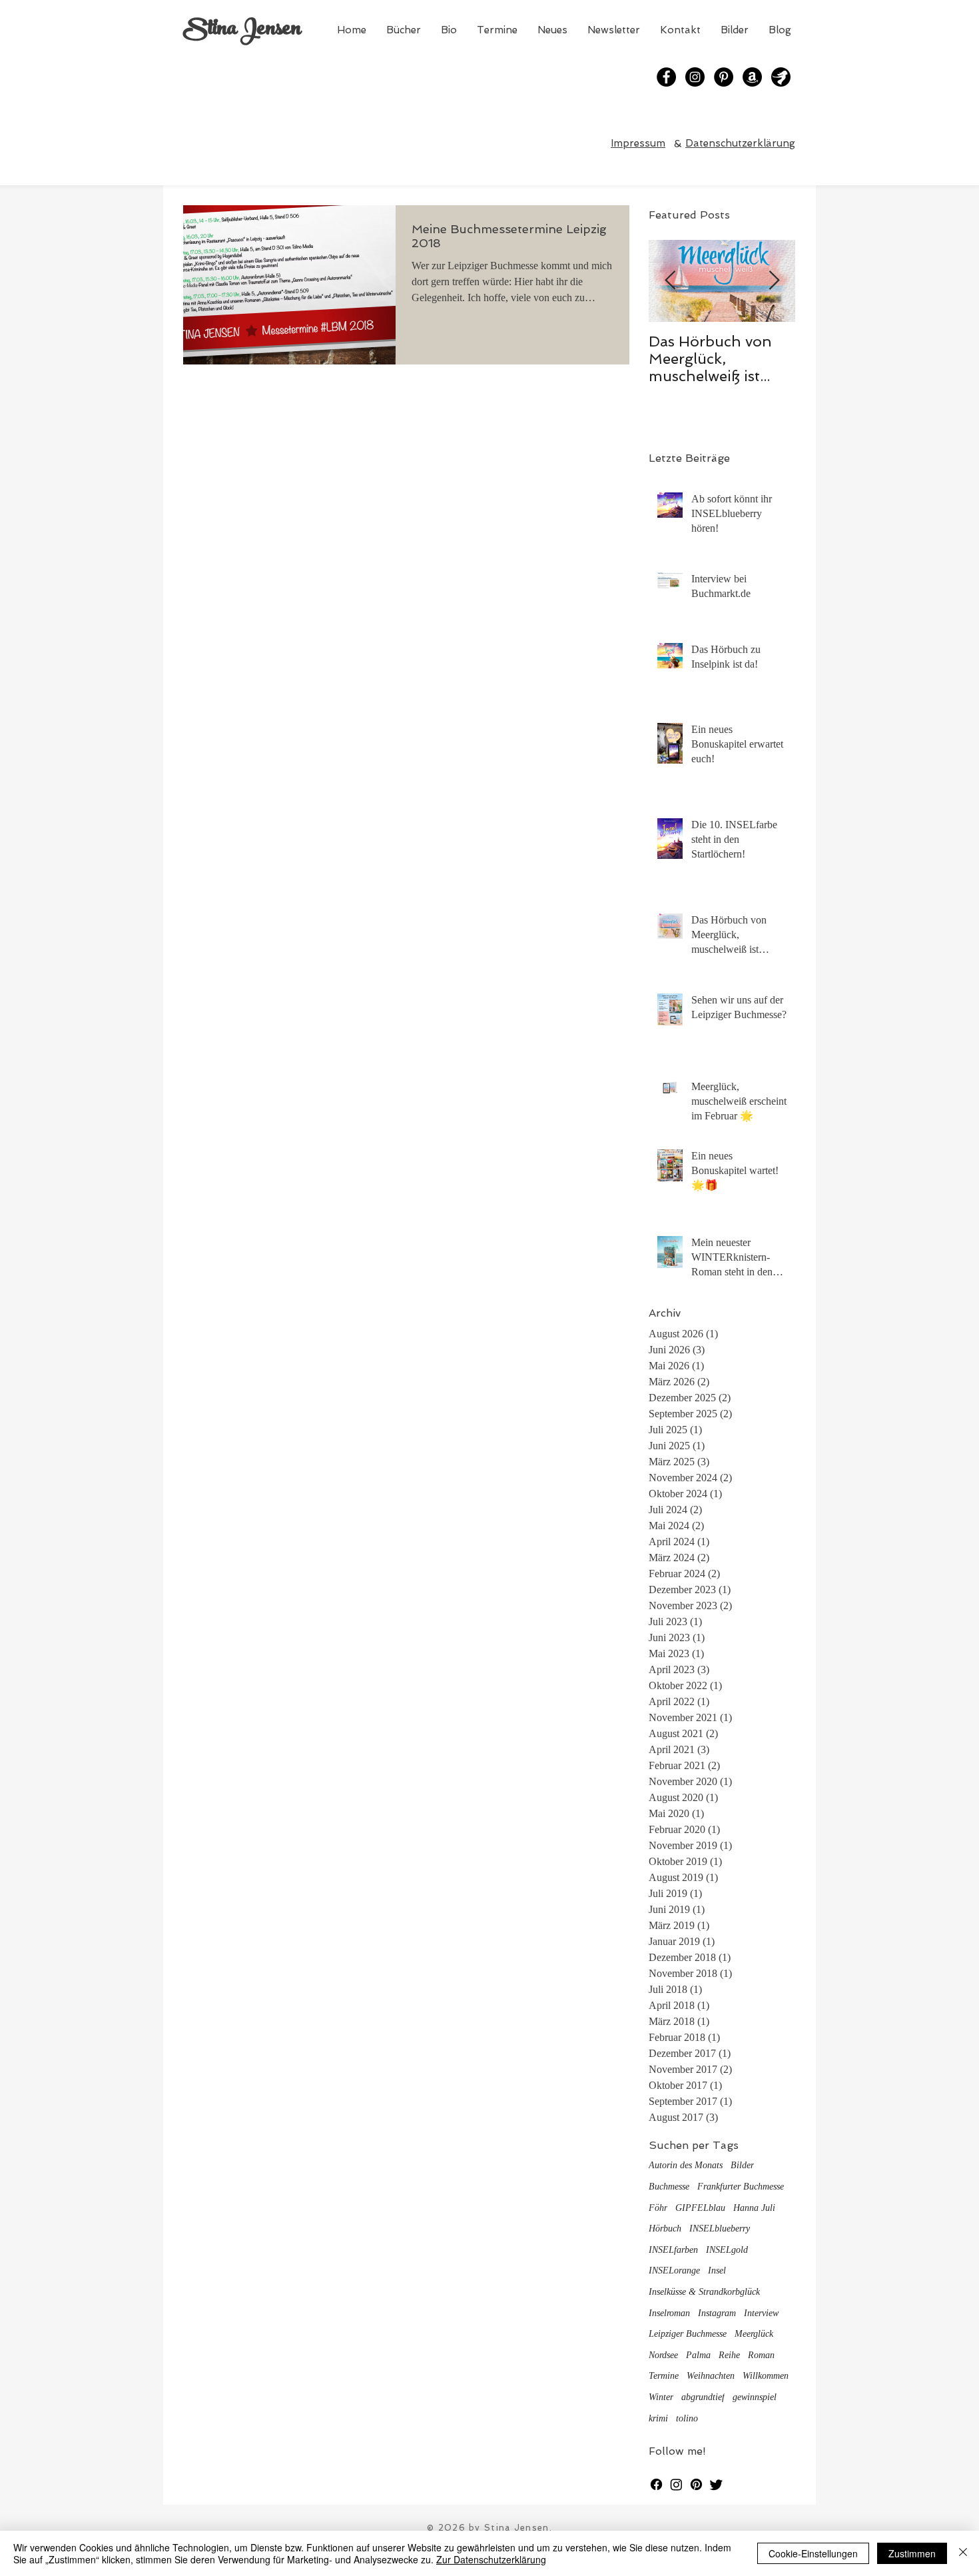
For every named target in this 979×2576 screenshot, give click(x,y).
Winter (661, 2397)
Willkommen (766, 2376)
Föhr (658, 2208)
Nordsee (663, 2355)
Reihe (729, 2355)
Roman (761, 2355)
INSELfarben (673, 2250)
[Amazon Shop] (752, 77)
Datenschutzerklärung (740, 143)
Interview (761, 2313)
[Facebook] (666, 77)
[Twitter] (716, 2484)
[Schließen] (963, 2553)
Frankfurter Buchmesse (741, 2187)
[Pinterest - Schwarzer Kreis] (724, 77)
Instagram (717, 2313)
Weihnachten (711, 2376)
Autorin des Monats (686, 2165)
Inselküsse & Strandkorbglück (704, 2292)
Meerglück (754, 2334)
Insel (717, 2270)
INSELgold (727, 2250)
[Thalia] (781, 77)
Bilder (742, 2165)
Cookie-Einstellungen (813, 2553)
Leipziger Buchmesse (688, 2334)
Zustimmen (912, 2553)
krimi (658, 2418)
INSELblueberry (720, 2229)
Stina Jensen (242, 30)
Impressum (638, 143)
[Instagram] (695, 77)
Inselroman (669, 2313)
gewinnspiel (755, 2397)
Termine (664, 2376)
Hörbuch (665, 2229)
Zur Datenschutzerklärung (491, 2559)
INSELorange (674, 2270)
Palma (698, 2355)
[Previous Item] (670, 282)
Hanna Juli (754, 2208)
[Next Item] (774, 282)
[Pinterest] (696, 2484)
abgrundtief (703, 2397)
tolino (687, 2418)
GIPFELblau (700, 2208)
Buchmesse (669, 2187)
